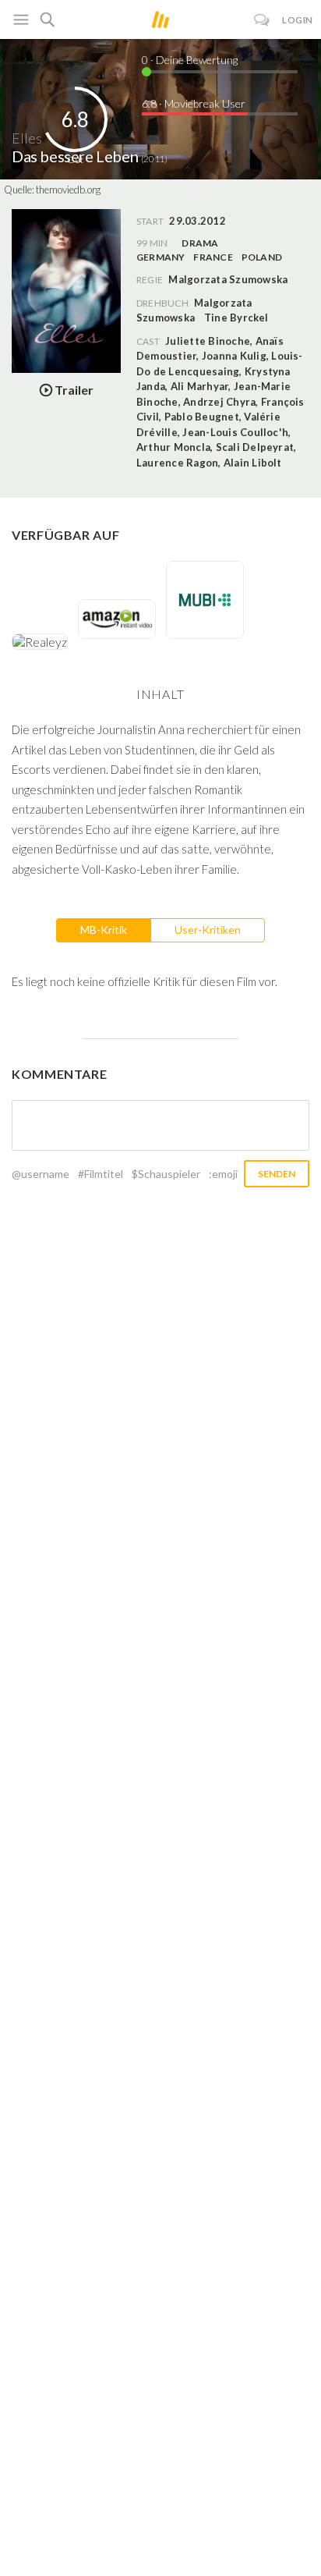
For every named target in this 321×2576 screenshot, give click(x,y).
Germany (161, 257)
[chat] (262, 20)
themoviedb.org (68, 190)
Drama (200, 243)
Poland (262, 257)
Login (298, 20)
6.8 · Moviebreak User (194, 103)
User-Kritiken (208, 930)
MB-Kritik (104, 930)
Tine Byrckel (236, 318)
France (213, 257)
